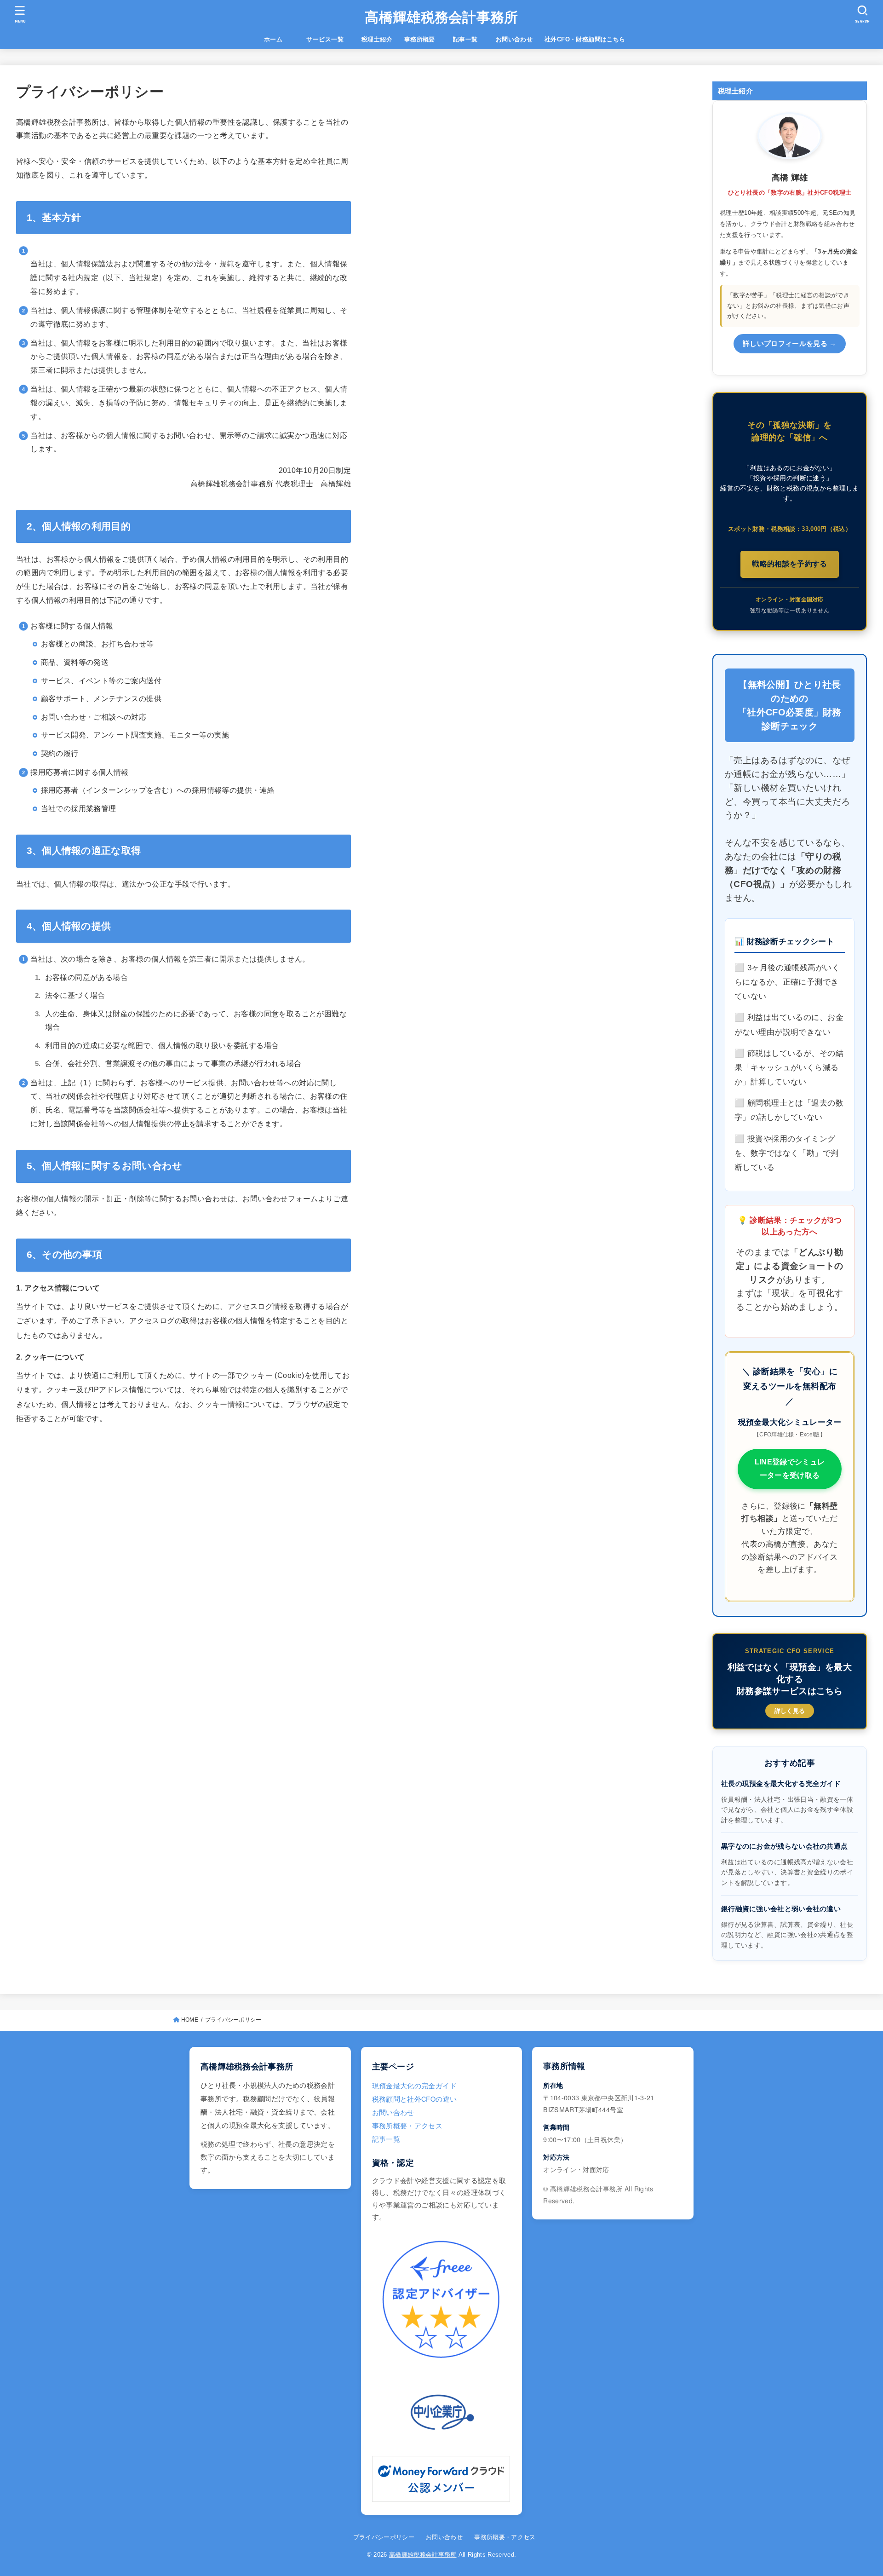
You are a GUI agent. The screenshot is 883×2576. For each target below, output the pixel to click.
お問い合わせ (514, 39)
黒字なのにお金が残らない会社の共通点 (784, 1846)
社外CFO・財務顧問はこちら (585, 39)
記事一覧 (471, 39)
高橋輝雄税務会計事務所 (441, 17)
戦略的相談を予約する (790, 564)
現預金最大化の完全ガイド (414, 2085)
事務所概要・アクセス (407, 2125)
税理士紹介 (377, 39)
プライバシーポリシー (384, 2537)
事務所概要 (420, 39)
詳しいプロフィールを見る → (790, 344)
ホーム (279, 39)
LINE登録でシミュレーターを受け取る (790, 1469)
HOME (190, 2020)
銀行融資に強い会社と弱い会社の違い (781, 1909)
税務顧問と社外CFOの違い (415, 2099)
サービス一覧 (331, 39)
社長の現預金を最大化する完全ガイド (781, 1784)
